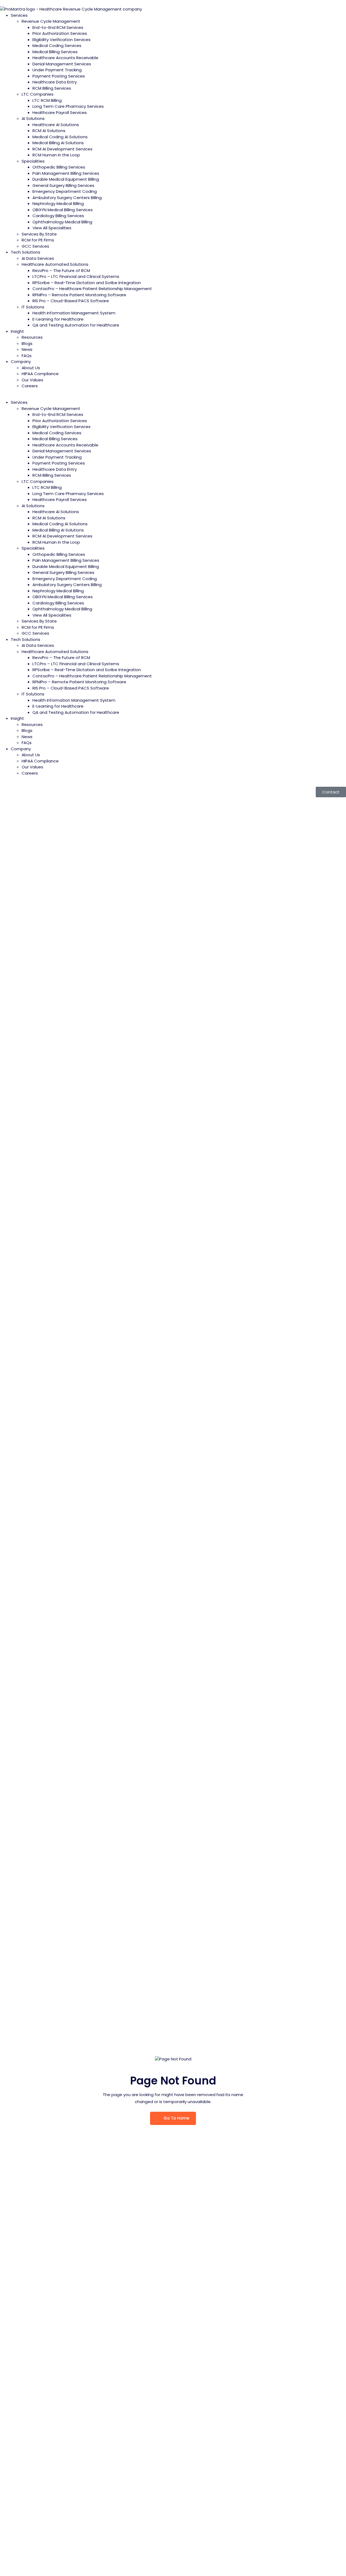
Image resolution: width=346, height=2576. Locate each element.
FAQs (27, 356)
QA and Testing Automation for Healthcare (76, 325)
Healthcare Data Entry (55, 82)
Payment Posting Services (59, 76)
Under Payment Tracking (57, 70)
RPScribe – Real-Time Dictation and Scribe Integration (87, 283)
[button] (173, 397)
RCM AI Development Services (62, 149)
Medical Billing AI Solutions (58, 143)
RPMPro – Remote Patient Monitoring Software (79, 295)
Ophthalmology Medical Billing (62, 222)
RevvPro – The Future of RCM (61, 270)
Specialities (33, 161)
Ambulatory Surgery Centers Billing (67, 198)
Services (19, 15)
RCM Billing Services (52, 88)
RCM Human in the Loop (56, 155)
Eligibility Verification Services (61, 40)
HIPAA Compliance (40, 374)
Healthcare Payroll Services (60, 112)
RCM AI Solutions (49, 131)
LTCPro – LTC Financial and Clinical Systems (76, 276)
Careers (30, 386)
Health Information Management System (74, 313)
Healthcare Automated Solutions (55, 264)
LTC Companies (38, 94)
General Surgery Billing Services (63, 185)
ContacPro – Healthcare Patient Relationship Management (92, 289)
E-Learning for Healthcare (58, 319)
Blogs (27, 343)
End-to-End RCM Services (58, 27)
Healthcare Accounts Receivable (65, 58)
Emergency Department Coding (65, 191)
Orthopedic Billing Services (59, 167)
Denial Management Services (62, 64)
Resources (32, 337)
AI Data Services (38, 258)
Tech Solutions (26, 252)
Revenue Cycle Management (51, 21)
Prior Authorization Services (60, 33)
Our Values (32, 380)
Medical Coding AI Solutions (60, 137)
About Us (31, 368)
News (27, 349)
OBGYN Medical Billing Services (63, 210)
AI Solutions (33, 118)
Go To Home (176, 2118)
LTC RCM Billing (47, 100)
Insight (17, 331)
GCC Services (35, 246)
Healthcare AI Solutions (56, 125)
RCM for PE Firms (38, 240)
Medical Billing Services (55, 52)
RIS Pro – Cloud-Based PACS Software (71, 301)
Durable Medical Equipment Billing (66, 179)
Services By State (39, 234)
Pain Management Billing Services (66, 173)
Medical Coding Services (57, 46)
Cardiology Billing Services (58, 216)
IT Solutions (33, 307)
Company (21, 361)
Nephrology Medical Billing (58, 204)
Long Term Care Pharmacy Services (68, 106)
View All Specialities (52, 228)
